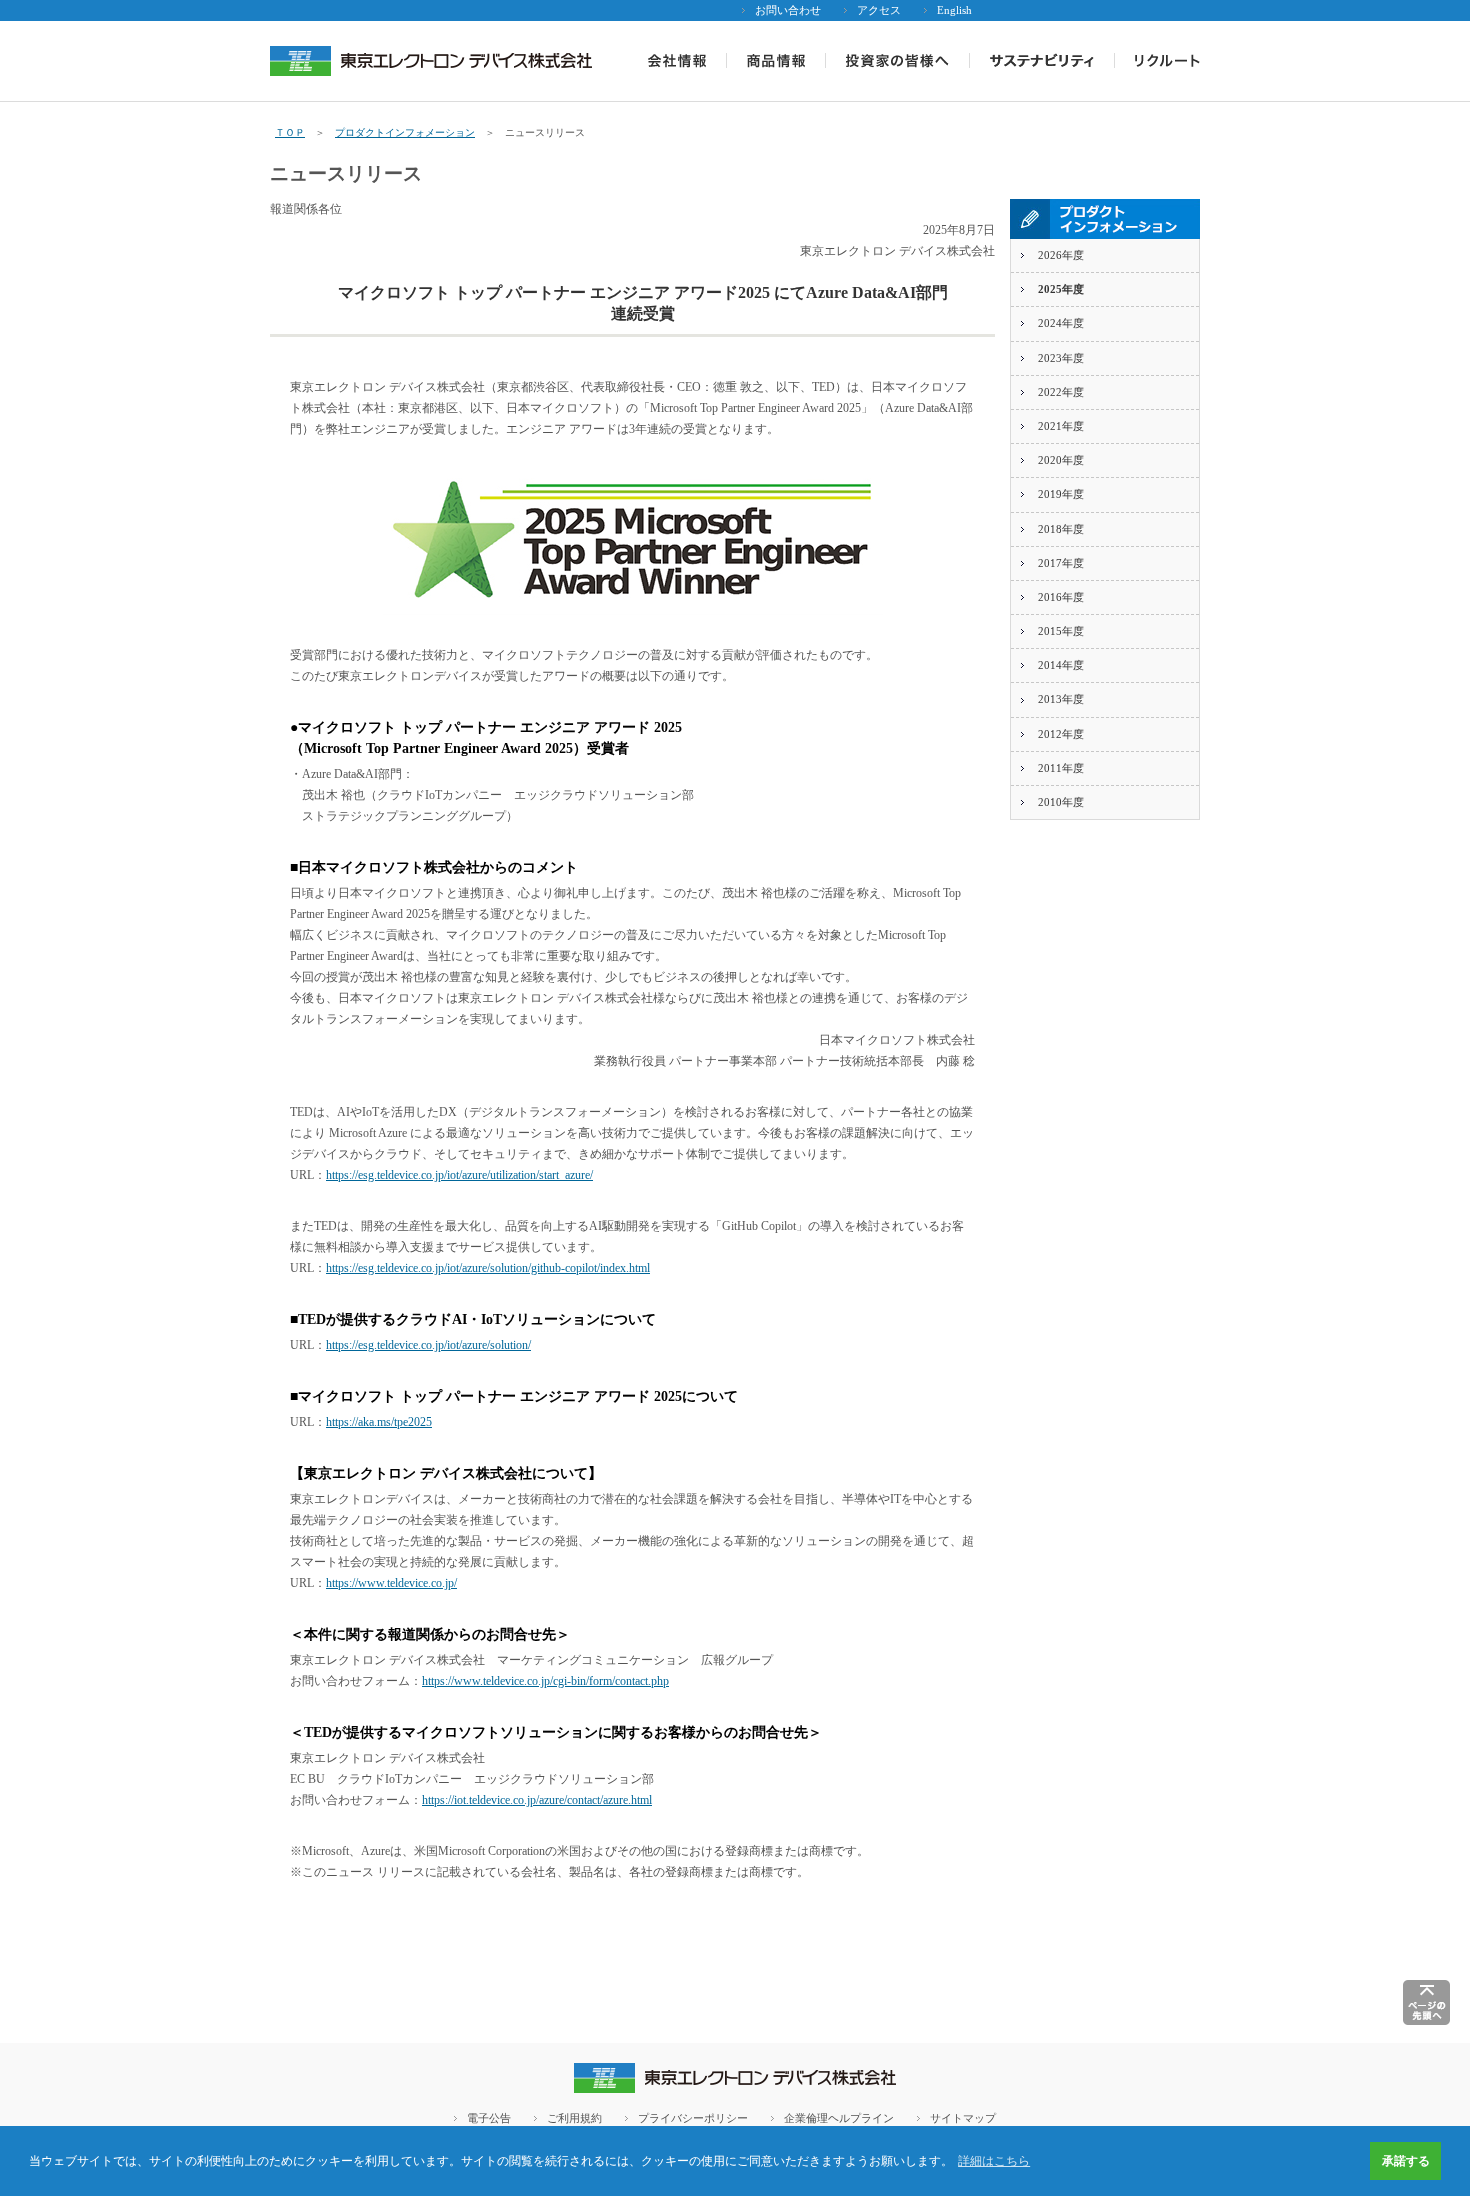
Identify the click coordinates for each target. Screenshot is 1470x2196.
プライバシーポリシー (693, 2118)
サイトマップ (963, 2118)
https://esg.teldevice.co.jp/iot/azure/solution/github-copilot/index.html (488, 1268)
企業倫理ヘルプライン (839, 2118)
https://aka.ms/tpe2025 (379, 1422)
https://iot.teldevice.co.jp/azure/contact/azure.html (537, 1800)
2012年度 (1061, 734)
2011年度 (1061, 768)
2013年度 (1061, 699)
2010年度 (1061, 802)
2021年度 (1061, 426)
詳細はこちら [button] (994, 2161)
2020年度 (1061, 460)
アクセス (879, 10)
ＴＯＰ (290, 132)
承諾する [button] (1406, 2161)
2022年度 (1061, 392)
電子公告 (489, 2118)
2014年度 (1061, 665)
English (954, 10)
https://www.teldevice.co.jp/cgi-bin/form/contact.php (545, 1681)
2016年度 (1061, 597)
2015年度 (1061, 631)
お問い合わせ (788, 10)
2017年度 (1061, 563)
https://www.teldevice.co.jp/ (391, 1583)
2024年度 (1061, 323)
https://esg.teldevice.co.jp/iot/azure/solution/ (428, 1345)
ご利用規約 (574, 2118)
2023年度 (1061, 358)
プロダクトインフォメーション (405, 132)
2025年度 (1061, 289)
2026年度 (1061, 255)
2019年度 (1061, 494)
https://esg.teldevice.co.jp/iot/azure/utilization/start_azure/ (459, 1175)
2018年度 (1061, 529)
